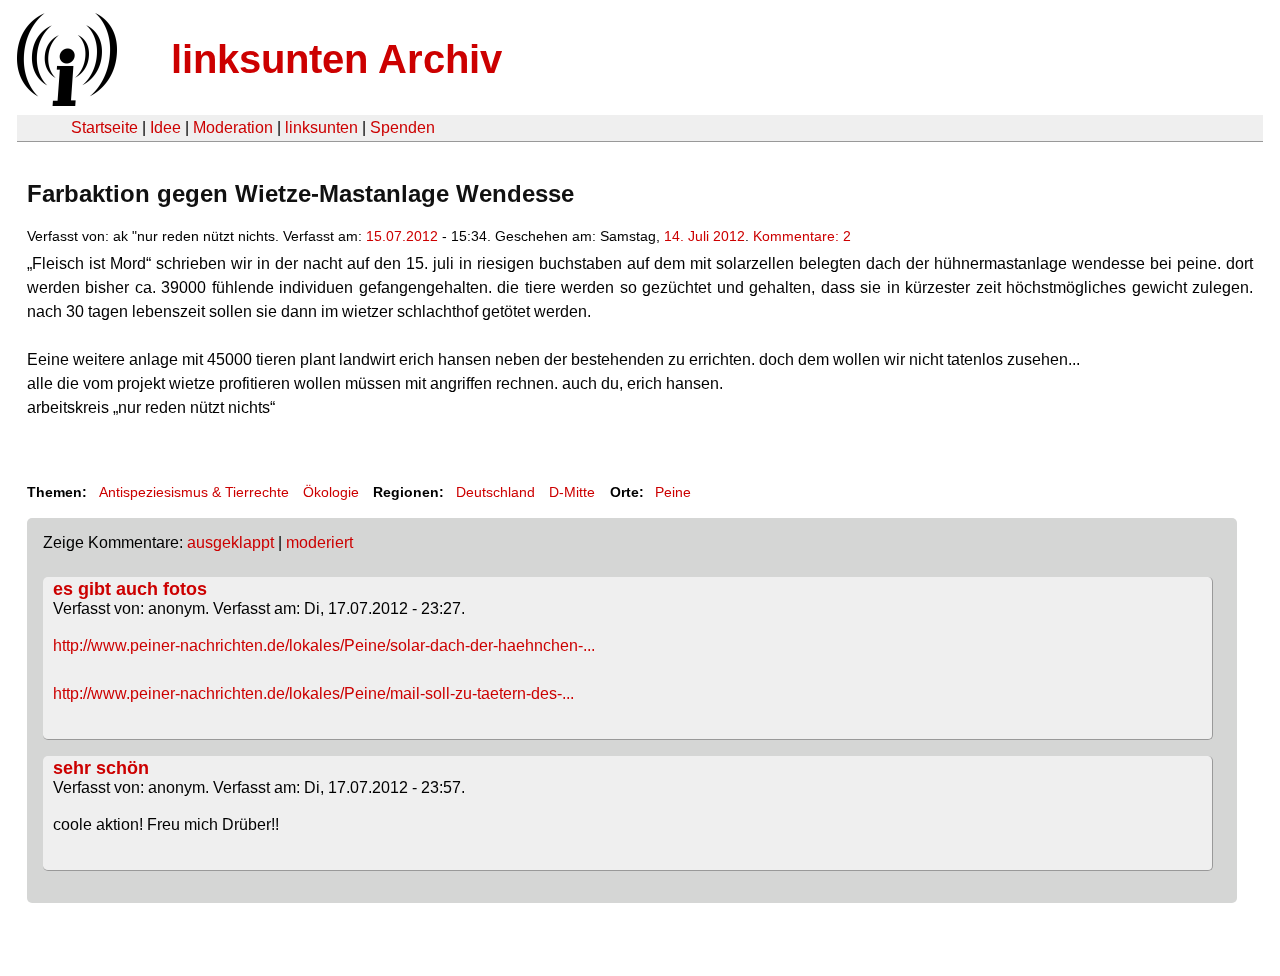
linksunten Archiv (336, 59)
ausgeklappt (230, 542)
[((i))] (65, 100)
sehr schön (101, 768)
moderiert (319, 542)
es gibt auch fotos (130, 589)
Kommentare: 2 (802, 236)
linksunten (321, 127)
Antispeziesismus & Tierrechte (194, 492)
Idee (165, 127)
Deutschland (495, 492)
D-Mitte (572, 492)
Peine (673, 492)
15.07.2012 (402, 236)
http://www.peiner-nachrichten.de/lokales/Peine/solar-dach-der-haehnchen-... (324, 645)
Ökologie (331, 492)
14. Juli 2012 (704, 236)
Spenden (402, 127)
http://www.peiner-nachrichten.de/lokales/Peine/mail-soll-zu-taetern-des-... (313, 693)
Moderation (233, 127)
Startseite (104, 127)
